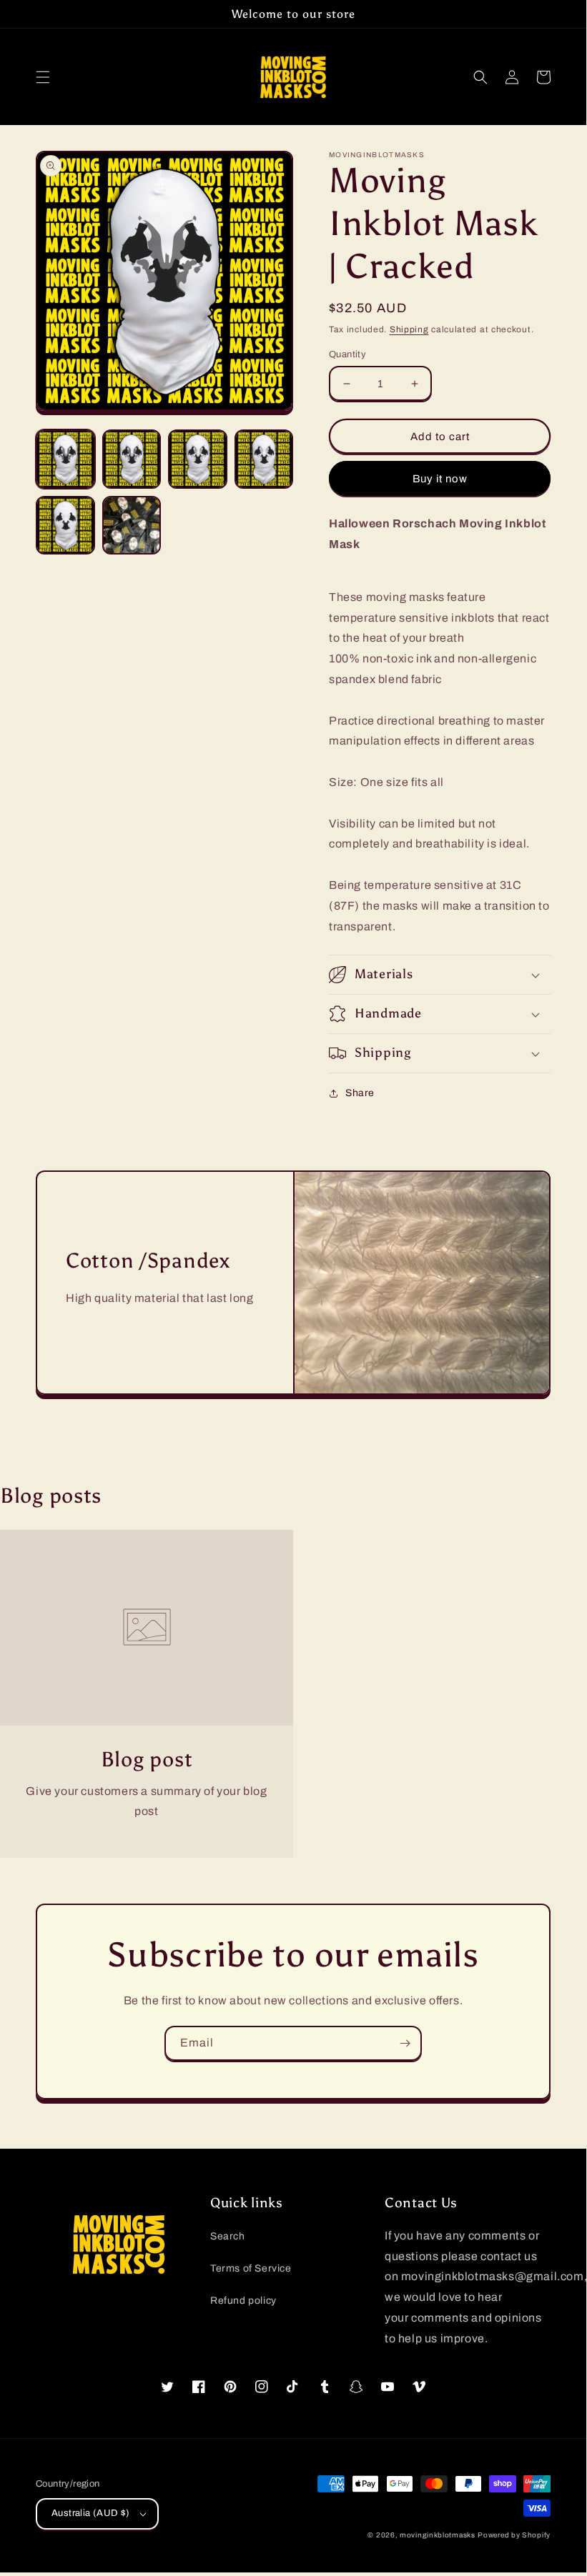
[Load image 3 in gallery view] (198, 459)
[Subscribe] (405, 2043)
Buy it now (440, 479)
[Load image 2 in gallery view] (132, 459)
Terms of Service (251, 2268)
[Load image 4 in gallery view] (264, 459)
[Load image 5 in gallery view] (65, 526)
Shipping (409, 329)
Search (228, 2236)
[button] (43, 77)
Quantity (347, 354)
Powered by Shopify (514, 2535)
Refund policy (243, 2301)
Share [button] (360, 1093)
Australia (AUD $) (91, 2513)
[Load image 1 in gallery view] (65, 459)
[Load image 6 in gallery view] (132, 526)
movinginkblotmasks (438, 2535)
